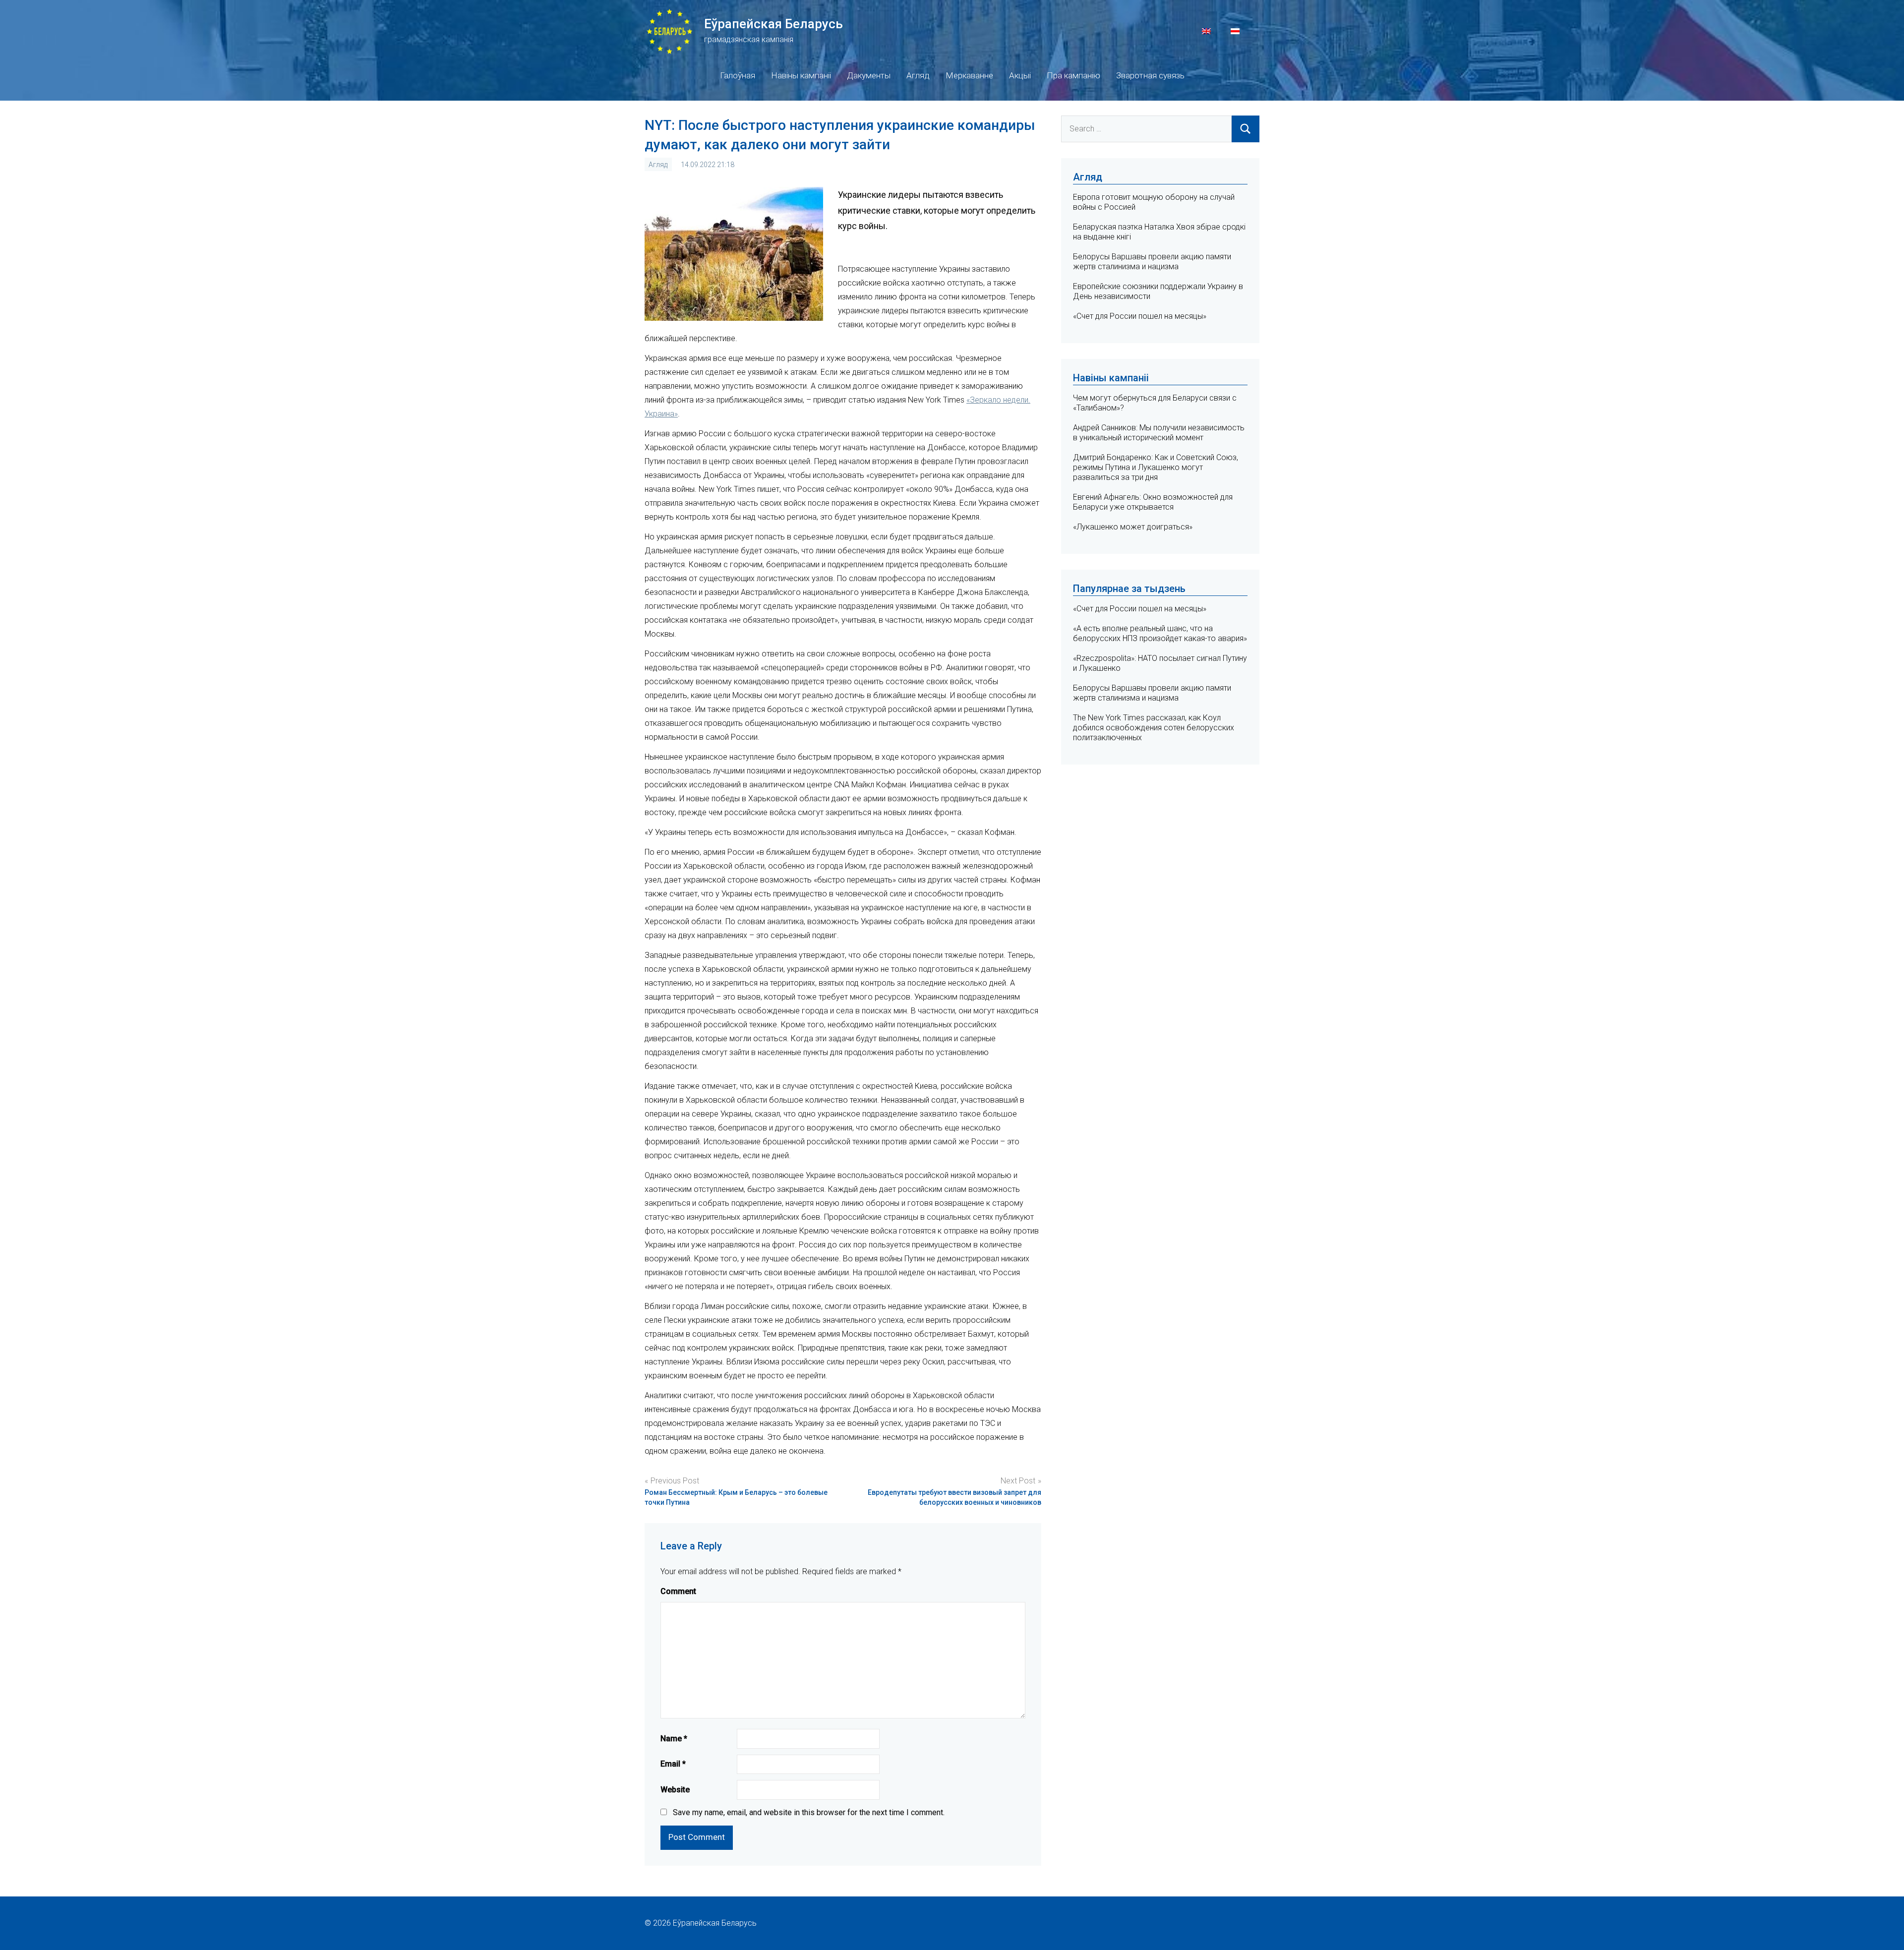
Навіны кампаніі (801, 75)
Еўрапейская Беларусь (773, 24)
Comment (678, 1591)
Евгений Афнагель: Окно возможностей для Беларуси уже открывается (1153, 502)
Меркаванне (969, 75)
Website (675, 1790)
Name (674, 1739)
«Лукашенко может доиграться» (1133, 527)
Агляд (918, 75)
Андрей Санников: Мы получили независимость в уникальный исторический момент (1159, 433)
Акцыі (1020, 75)
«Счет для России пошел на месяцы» (1140, 316)
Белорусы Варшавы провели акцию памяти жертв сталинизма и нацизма (1152, 262)
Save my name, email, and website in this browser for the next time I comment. (809, 1812)
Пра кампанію (1073, 75)
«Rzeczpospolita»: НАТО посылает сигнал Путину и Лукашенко (1160, 663)
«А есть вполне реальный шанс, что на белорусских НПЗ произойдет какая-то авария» (1160, 633)
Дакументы (869, 75)
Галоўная (738, 75)
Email (673, 1764)
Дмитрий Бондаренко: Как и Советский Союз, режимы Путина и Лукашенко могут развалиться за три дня (1156, 467)
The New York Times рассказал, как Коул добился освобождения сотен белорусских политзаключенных (1154, 728)
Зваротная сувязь (1150, 75)
